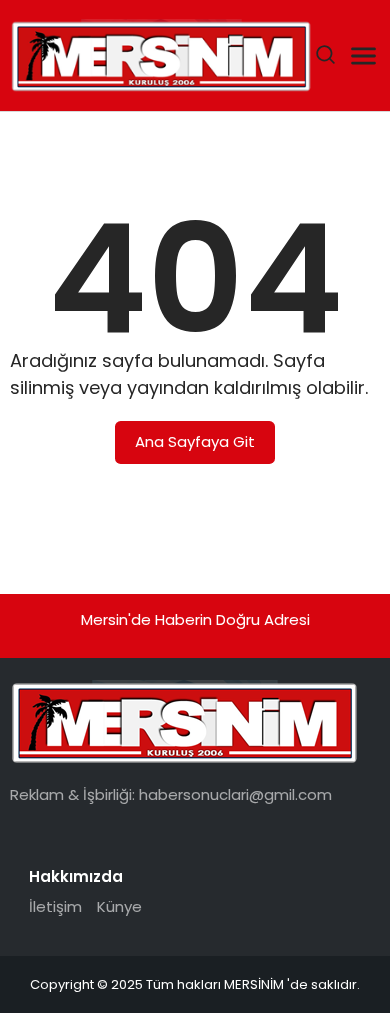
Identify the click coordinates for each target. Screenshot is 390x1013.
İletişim (55, 906)
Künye (119, 906)
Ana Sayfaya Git (195, 441)
